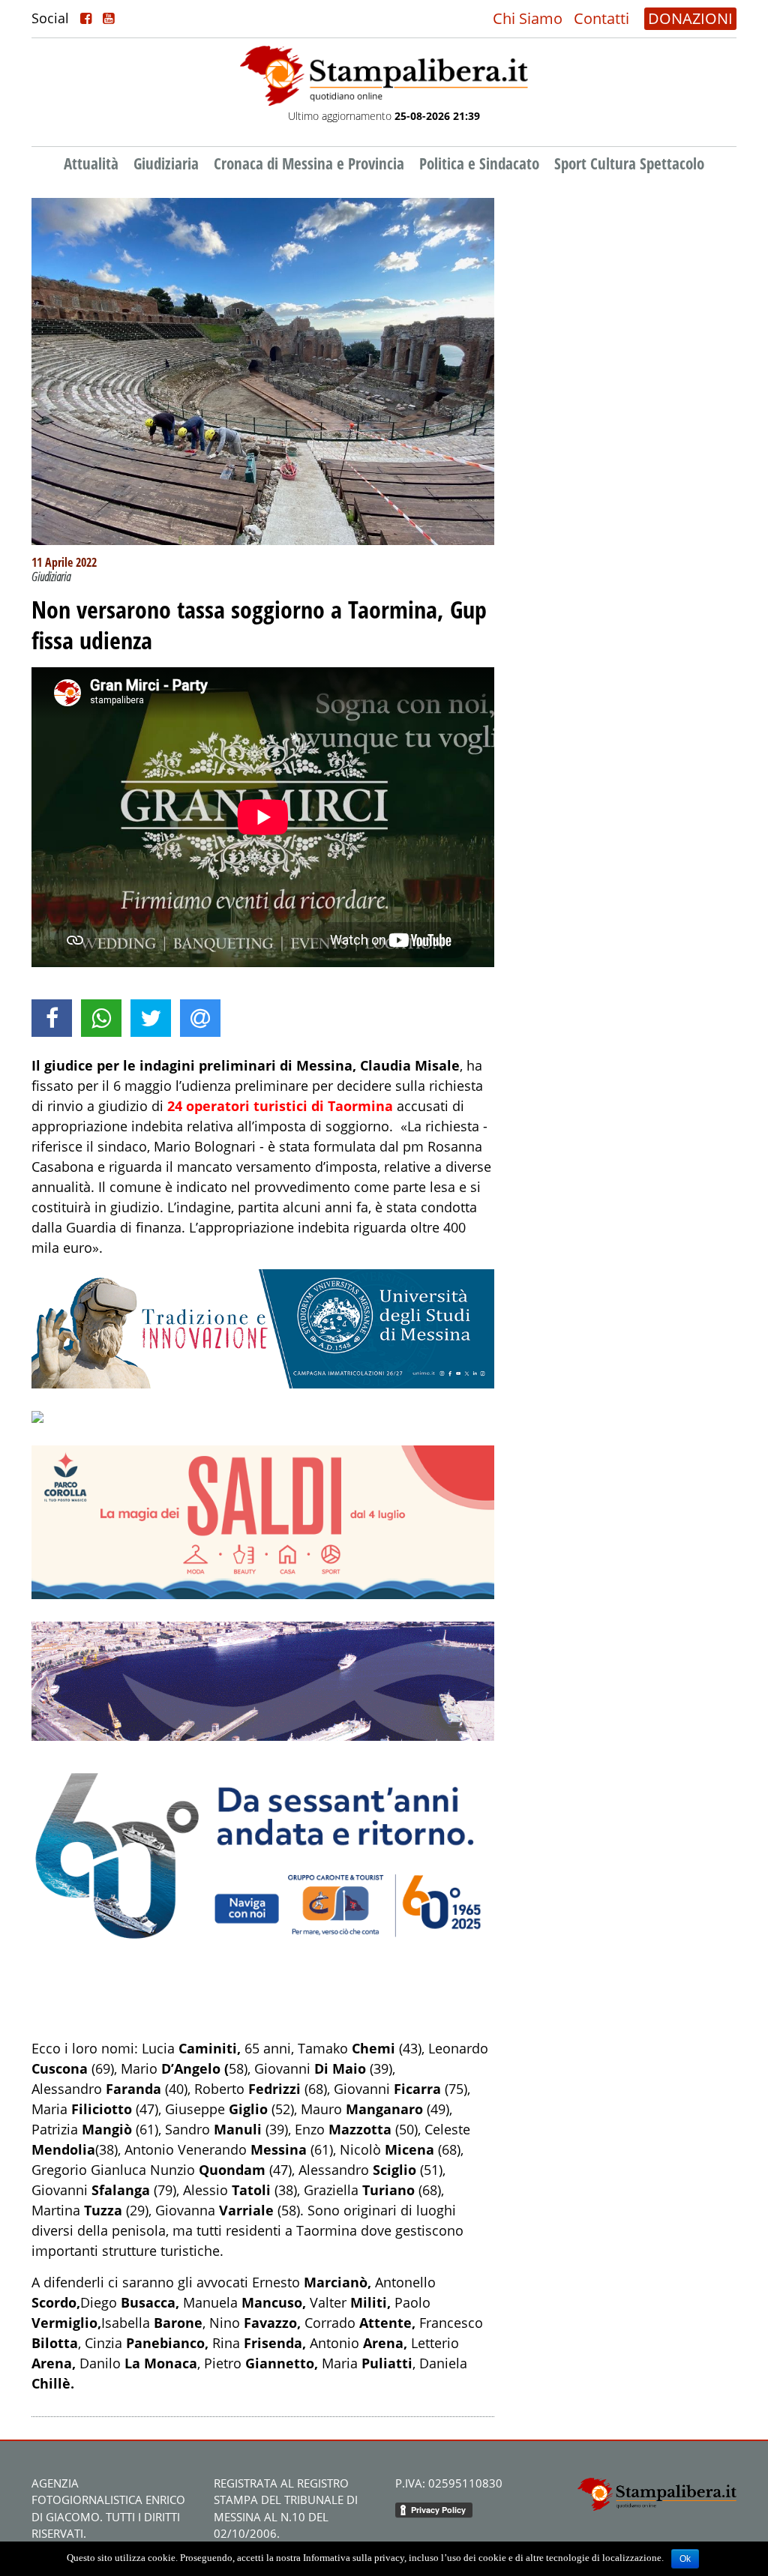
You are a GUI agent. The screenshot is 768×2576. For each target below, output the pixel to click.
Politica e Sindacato (479, 163)
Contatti (601, 18)
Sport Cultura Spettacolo (629, 163)
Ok (685, 2559)
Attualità (91, 163)
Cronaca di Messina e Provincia (309, 163)
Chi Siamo (528, 18)
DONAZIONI (690, 18)
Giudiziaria (166, 163)
